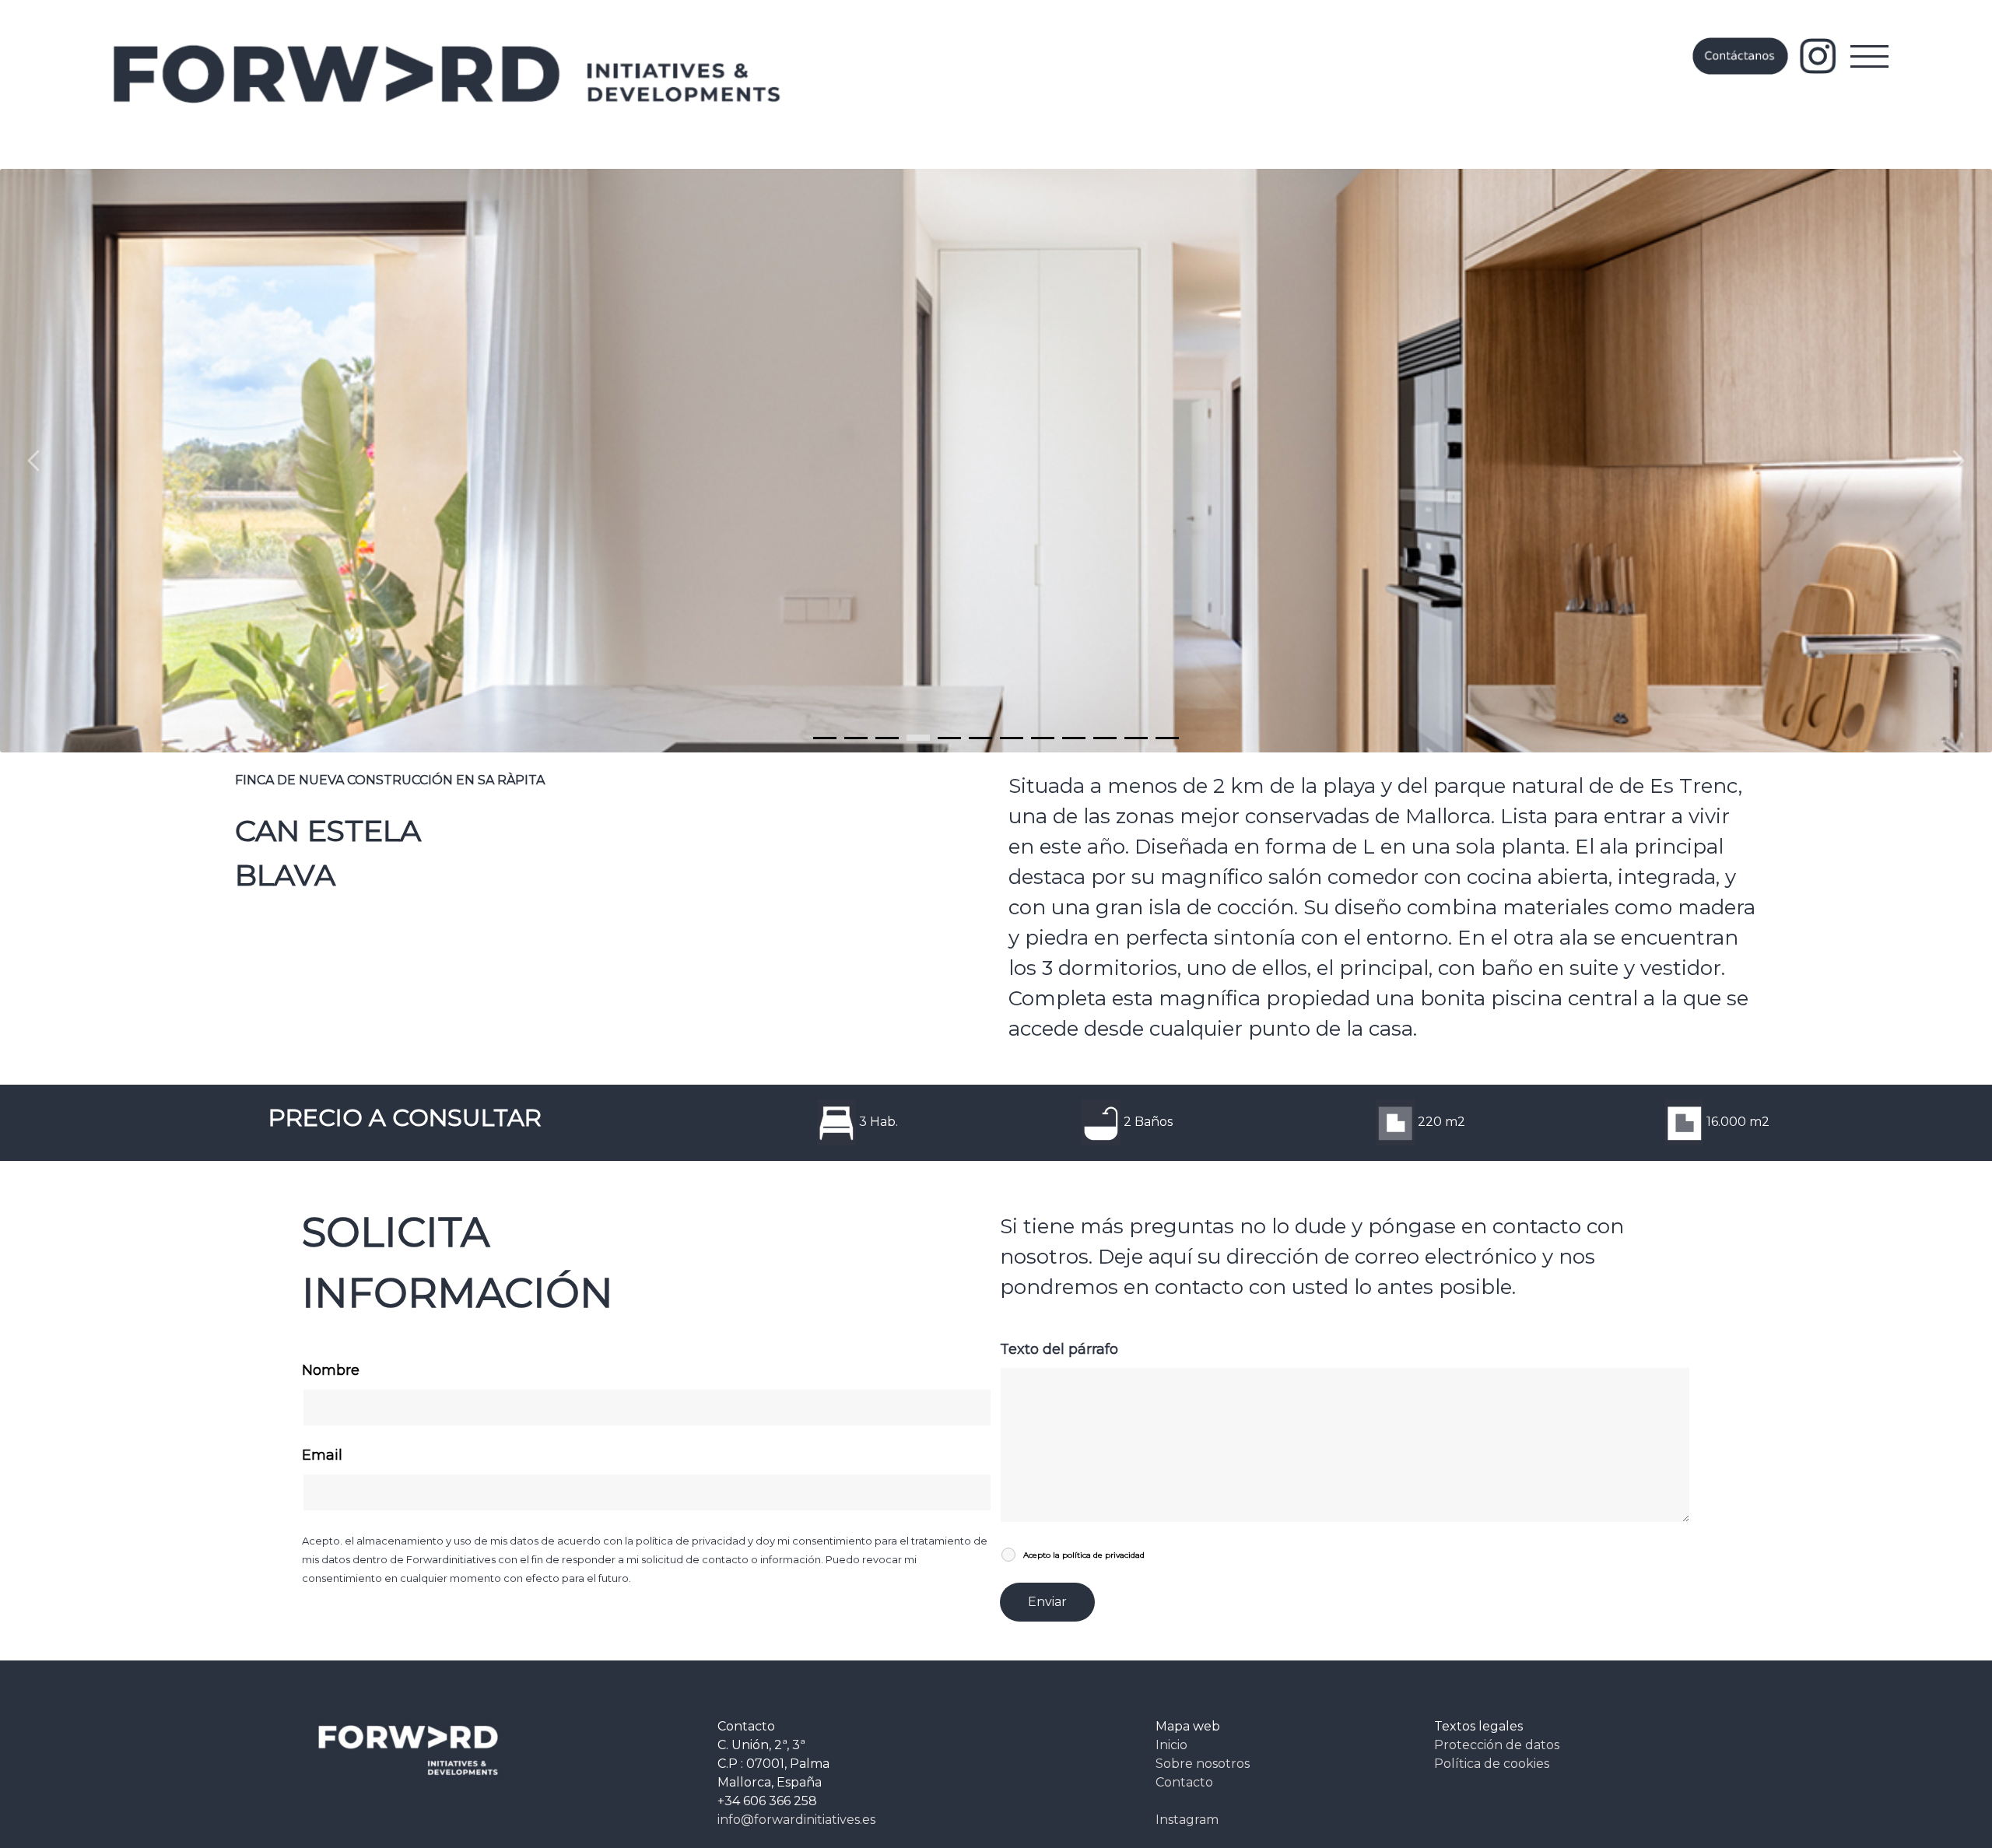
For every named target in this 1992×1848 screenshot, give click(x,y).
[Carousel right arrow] (1957, 461)
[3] (918, 738)
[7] (1043, 738)
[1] (856, 738)
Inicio (1171, 1745)
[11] (1167, 738)
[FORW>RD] (448, 74)
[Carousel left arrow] (35, 461)
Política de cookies (1492, 1764)
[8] (1074, 738)
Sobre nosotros (1203, 1764)
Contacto (1184, 1782)
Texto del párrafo (1059, 1349)
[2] (887, 738)
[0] (825, 738)
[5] (980, 738)
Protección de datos (1497, 1745)
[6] (1012, 738)
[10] (1136, 738)
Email (322, 1455)
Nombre (331, 1370)
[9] (1105, 738)
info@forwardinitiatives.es (796, 1820)
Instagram (1187, 1820)
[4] (949, 738)
